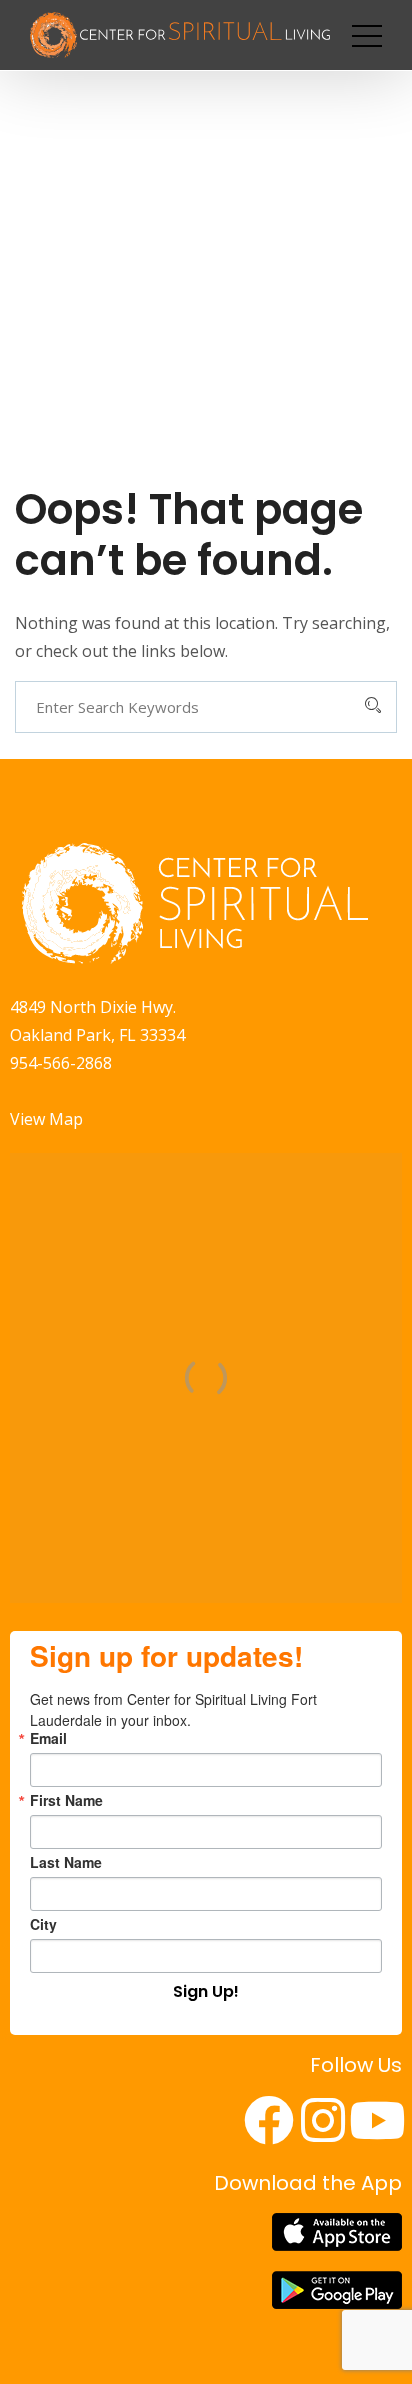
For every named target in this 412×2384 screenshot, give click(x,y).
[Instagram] (323, 2120)
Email (48, 1738)
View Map (46, 1119)
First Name (66, 1800)
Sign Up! (206, 1991)
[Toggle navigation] (367, 35)
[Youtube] (377, 2120)
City (43, 1924)
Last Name (66, 1862)
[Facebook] (269, 2120)
